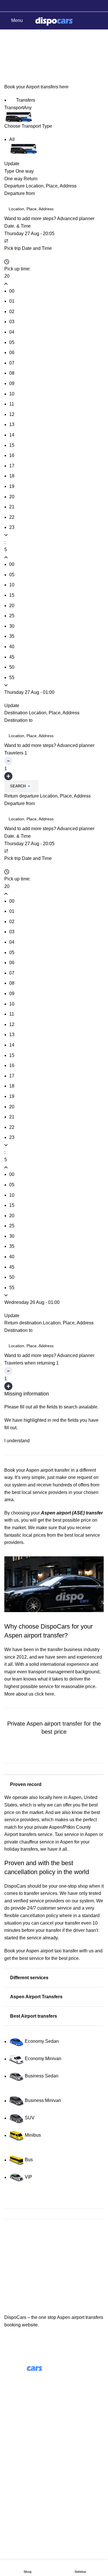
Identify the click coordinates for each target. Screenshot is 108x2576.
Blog (9, 2439)
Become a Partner (23, 2461)
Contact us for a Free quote (54, 1756)
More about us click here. (30, 1694)
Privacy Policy (19, 2510)
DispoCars (15, 1886)
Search (18, 786)
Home (9, 64)
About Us (14, 2429)
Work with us (17, 2450)
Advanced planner (76, 219)
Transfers (25, 100)
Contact (12, 2488)
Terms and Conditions (27, 2499)
